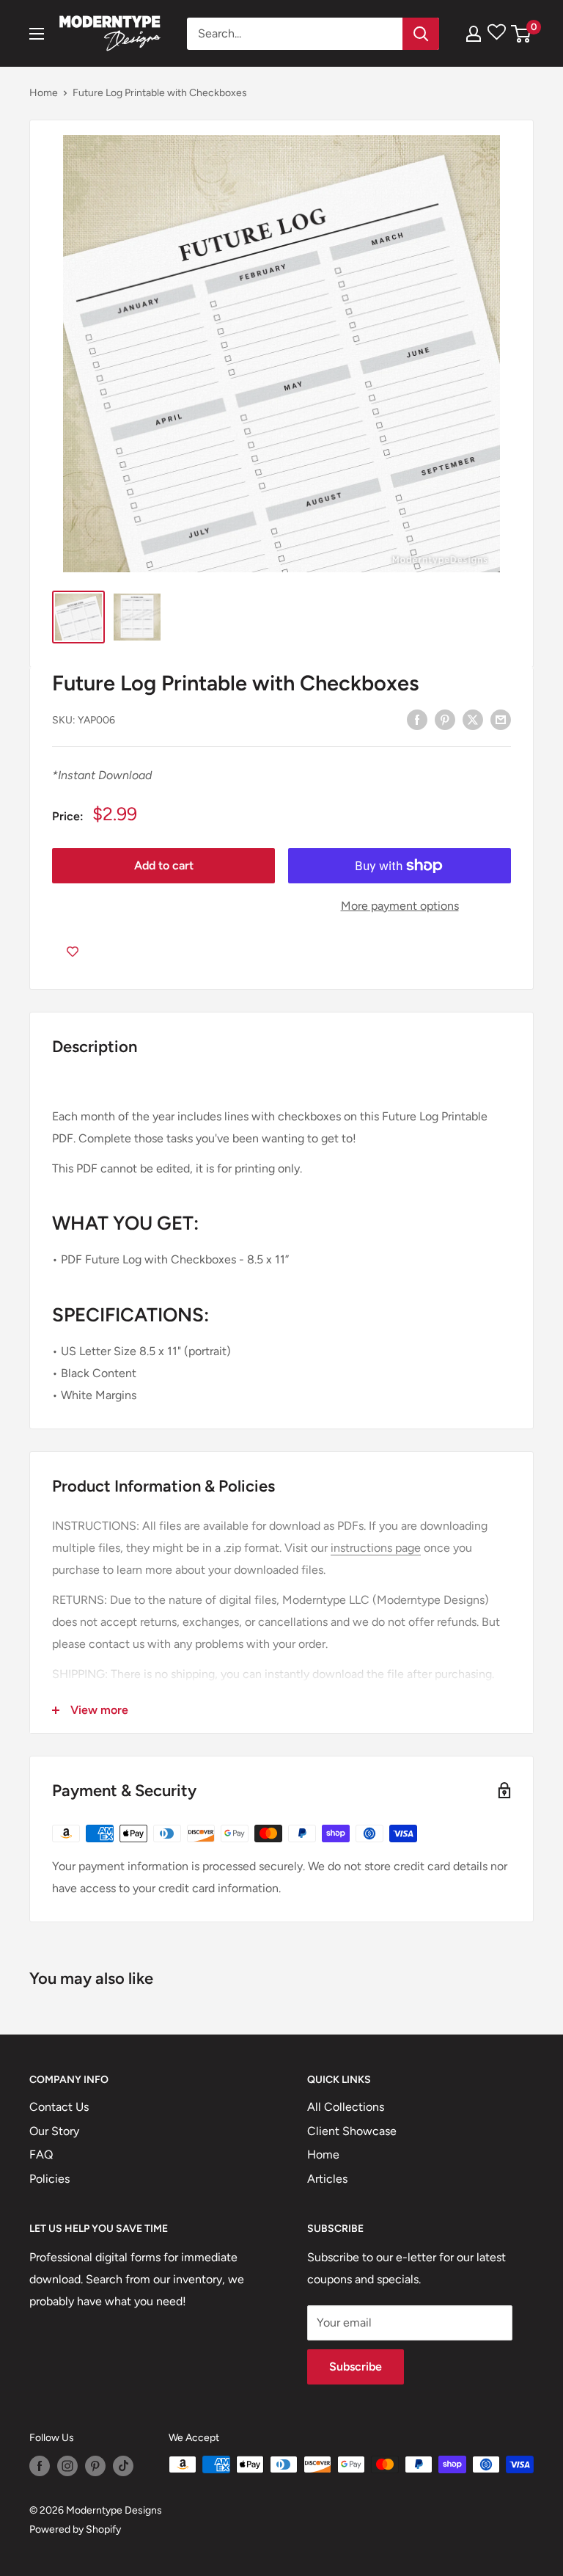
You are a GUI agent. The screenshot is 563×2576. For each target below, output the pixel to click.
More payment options (400, 906)
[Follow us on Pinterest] (95, 2466)
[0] (522, 34)
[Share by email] (501, 719)
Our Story (54, 2131)
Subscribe (356, 2367)
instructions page (376, 1548)
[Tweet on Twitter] (473, 719)
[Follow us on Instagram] (67, 2466)
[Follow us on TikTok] (123, 2466)
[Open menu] (37, 34)
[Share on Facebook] (417, 719)
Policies (49, 2179)
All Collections (346, 2107)
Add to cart (164, 865)
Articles (327, 2179)
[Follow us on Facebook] (40, 2466)
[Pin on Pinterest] (445, 719)
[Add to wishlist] (73, 952)
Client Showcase (352, 2131)
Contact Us (59, 2107)
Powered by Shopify (75, 2529)
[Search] (421, 34)
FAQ (41, 2154)
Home (44, 93)
